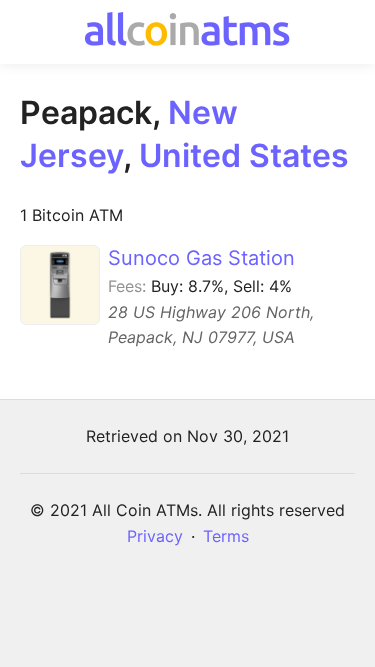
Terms (226, 536)
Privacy (155, 536)
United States (244, 155)
